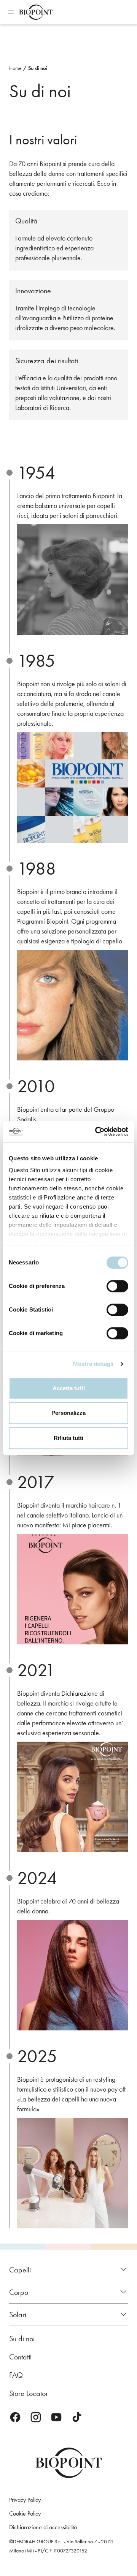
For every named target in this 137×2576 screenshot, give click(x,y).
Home (15, 68)
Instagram (36, 2417)
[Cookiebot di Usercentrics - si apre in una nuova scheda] (97, 1131)
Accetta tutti (69, 1388)
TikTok (77, 2417)
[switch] (117, 1286)
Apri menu (11, 12)
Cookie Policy (25, 2513)
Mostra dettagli (93, 1364)
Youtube (56, 2417)
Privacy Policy (25, 2500)
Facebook (15, 2417)
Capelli (20, 2270)
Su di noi (38, 68)
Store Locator (29, 2393)
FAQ (16, 2375)
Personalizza (68, 1413)
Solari (18, 2315)
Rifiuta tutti (68, 1438)
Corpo (19, 2292)
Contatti (20, 2357)
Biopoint (36, 12)
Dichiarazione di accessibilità (43, 2527)
